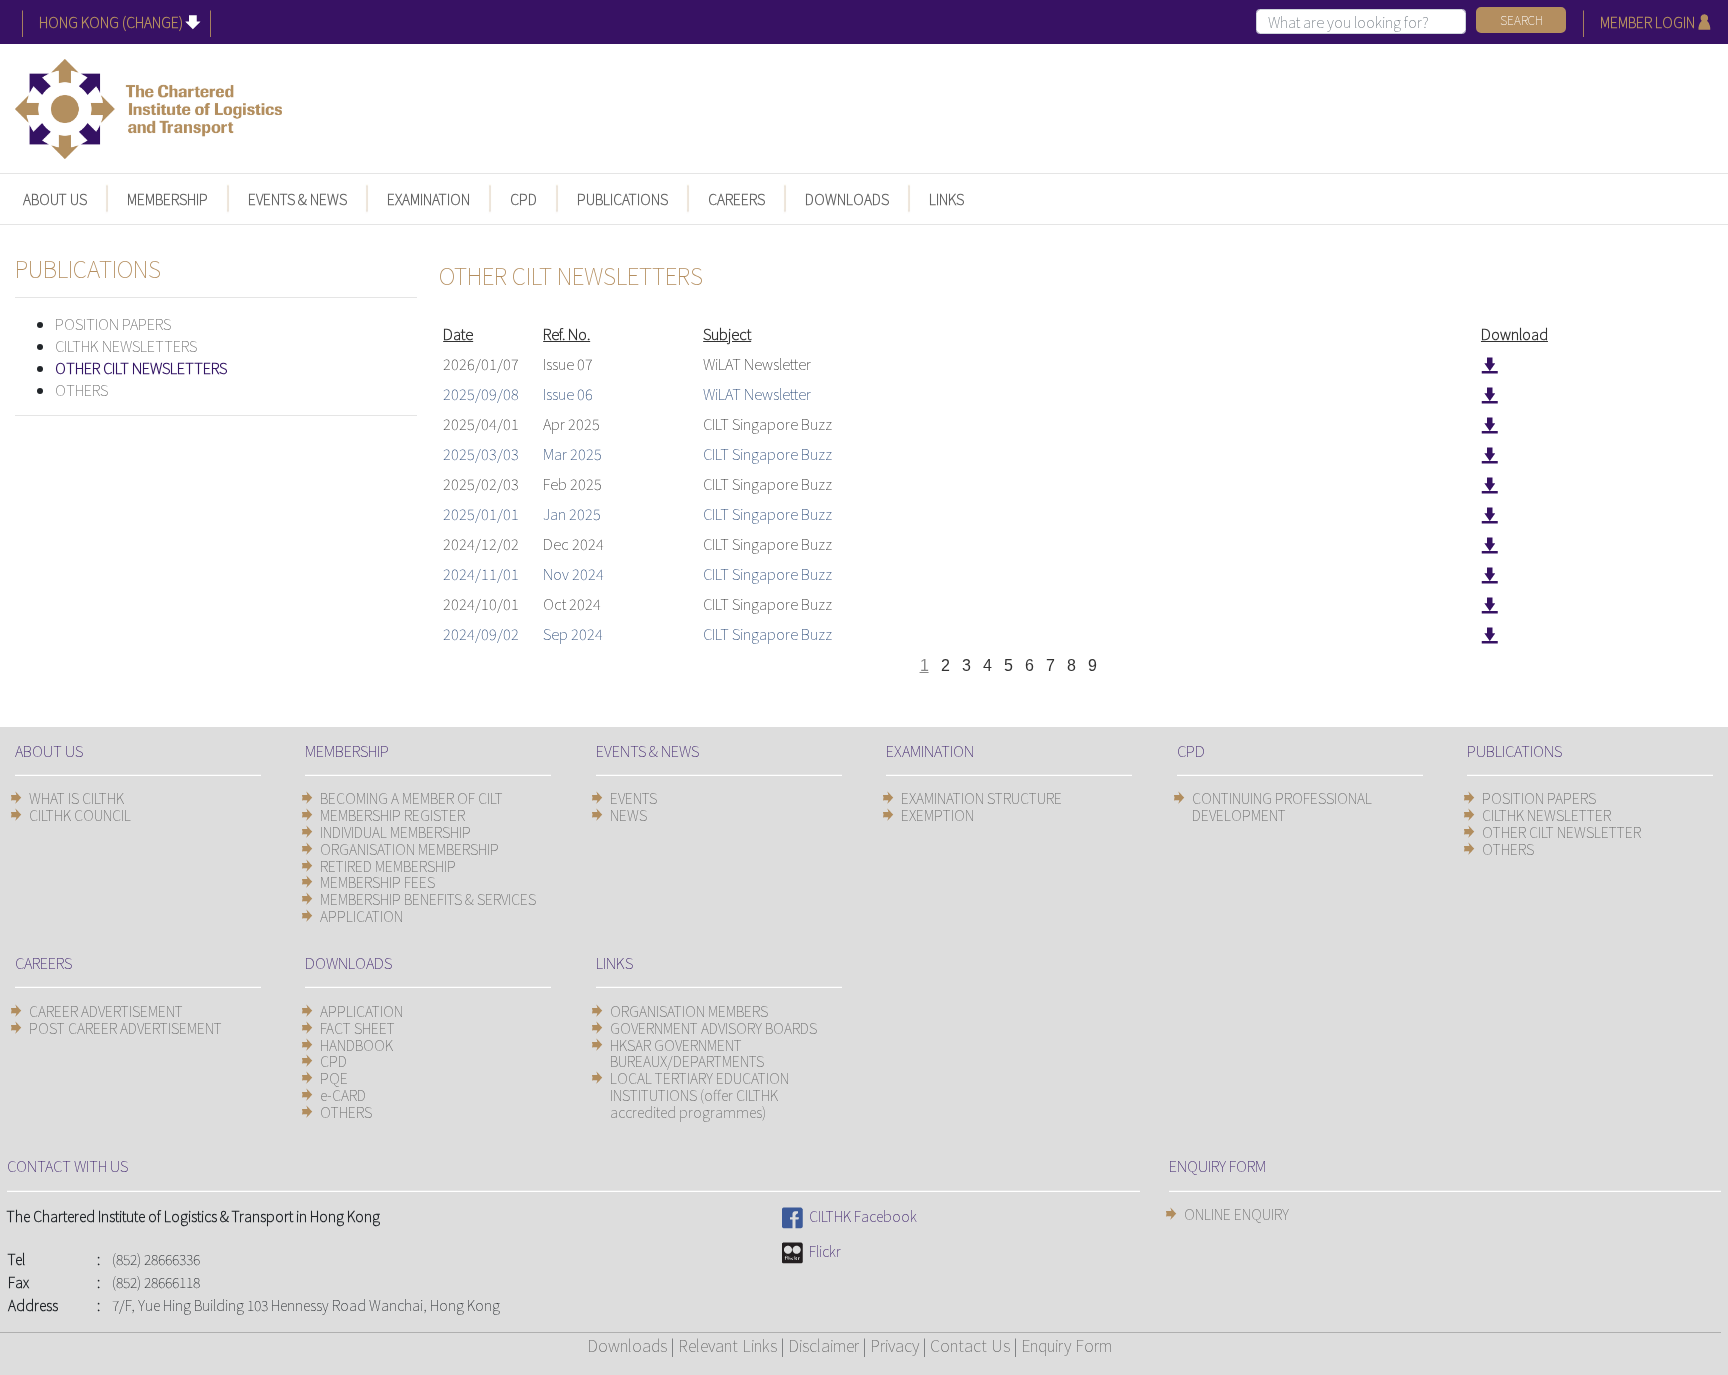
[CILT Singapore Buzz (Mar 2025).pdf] (1489, 453)
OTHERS (81, 389)
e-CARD (343, 1095)
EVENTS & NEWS (297, 199)
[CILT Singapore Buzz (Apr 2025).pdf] (1489, 423)
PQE (334, 1078)
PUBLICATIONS (622, 199)
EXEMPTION (937, 815)
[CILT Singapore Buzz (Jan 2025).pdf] (1489, 513)
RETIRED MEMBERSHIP (388, 866)
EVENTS (633, 798)
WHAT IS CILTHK (76, 798)
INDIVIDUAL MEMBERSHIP (395, 832)
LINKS (946, 199)
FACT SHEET (357, 1028)
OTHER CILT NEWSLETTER (1561, 832)
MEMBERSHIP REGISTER (392, 815)
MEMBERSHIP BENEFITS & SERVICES (428, 899)
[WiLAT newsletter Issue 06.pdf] (1489, 393)
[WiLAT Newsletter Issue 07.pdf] (1489, 363)
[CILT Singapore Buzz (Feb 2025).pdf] (1489, 483)
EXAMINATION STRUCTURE (981, 798)
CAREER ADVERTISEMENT (106, 1011)
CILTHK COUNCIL (80, 815)
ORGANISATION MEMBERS (689, 1011)
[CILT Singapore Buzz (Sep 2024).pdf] (1489, 633)
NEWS (628, 815)
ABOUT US (55, 199)
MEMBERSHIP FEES (377, 882)
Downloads (627, 1345)
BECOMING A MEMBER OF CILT (411, 798)
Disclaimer (823, 1345)
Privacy (894, 1345)
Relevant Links (727, 1345)
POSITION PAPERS (113, 323)
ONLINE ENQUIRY (1236, 1214)
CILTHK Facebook (860, 1216)
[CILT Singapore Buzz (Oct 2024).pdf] (1489, 603)
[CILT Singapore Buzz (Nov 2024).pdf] (1489, 573)
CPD (523, 199)
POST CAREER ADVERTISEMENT (125, 1028)
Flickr (822, 1251)
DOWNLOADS (847, 199)
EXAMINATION (428, 199)
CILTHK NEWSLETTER (1546, 815)
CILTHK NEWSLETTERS (126, 345)
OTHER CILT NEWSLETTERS (141, 367)
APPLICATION (361, 916)
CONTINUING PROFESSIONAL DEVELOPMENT (1282, 806)
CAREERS (736, 199)
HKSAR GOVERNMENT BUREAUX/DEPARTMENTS (687, 1053)
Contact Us (970, 1345)
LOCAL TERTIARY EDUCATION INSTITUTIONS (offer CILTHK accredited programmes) (699, 1095)
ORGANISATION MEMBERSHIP (409, 849)
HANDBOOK (356, 1045)
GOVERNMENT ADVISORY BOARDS (713, 1028)
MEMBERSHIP (167, 199)
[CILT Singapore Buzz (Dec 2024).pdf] (1489, 543)
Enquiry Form (1066, 1345)
